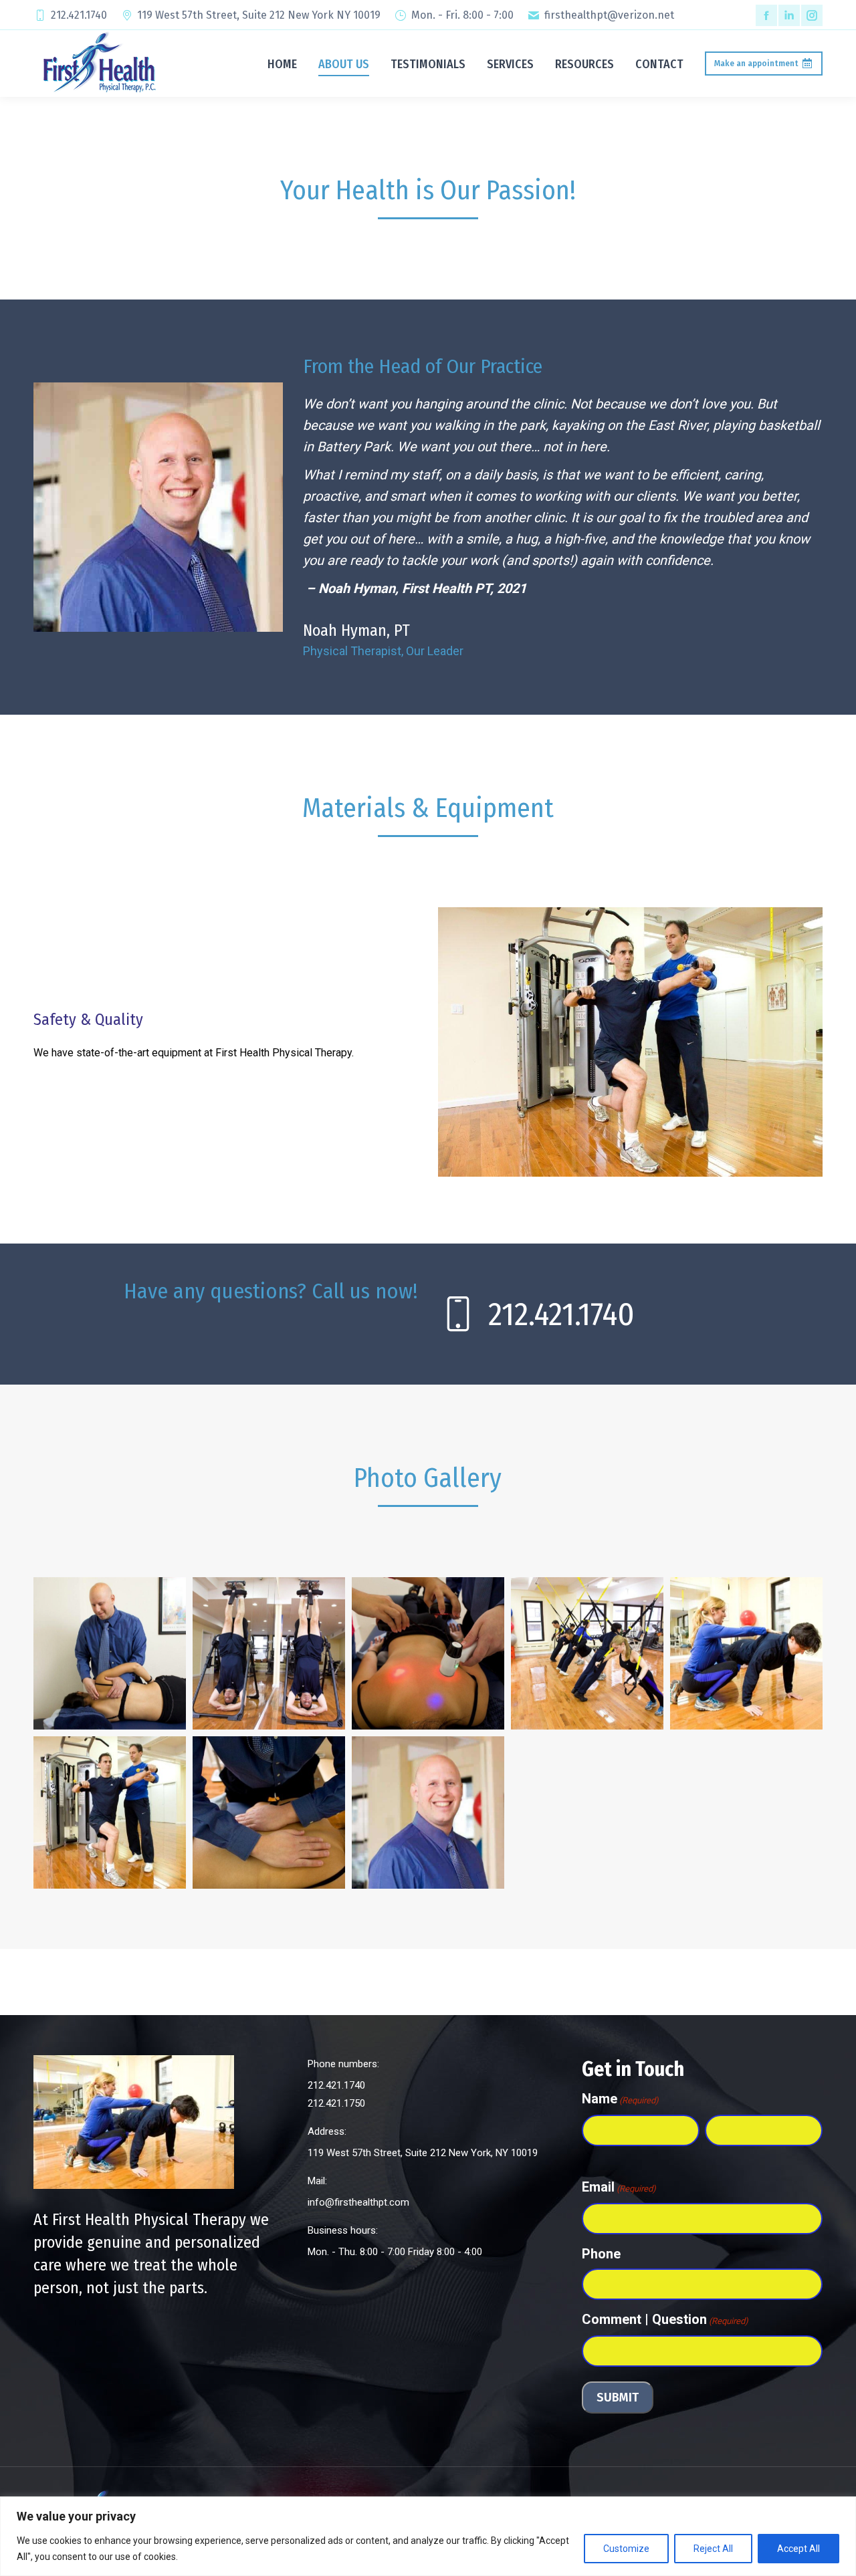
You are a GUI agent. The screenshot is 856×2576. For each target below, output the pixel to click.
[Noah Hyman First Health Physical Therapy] (428, 1812)
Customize (626, 2549)
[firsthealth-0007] (269, 1812)
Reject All (713, 2549)
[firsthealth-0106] (110, 1812)
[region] (428, 2536)
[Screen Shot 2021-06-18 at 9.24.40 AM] (428, 1653)
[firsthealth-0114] (746, 1653)
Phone (601, 2254)
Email (619, 2187)
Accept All (798, 2549)
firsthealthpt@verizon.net (609, 15)
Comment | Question (665, 2319)
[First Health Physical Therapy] (269, 1653)
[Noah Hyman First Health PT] (110, 1653)
